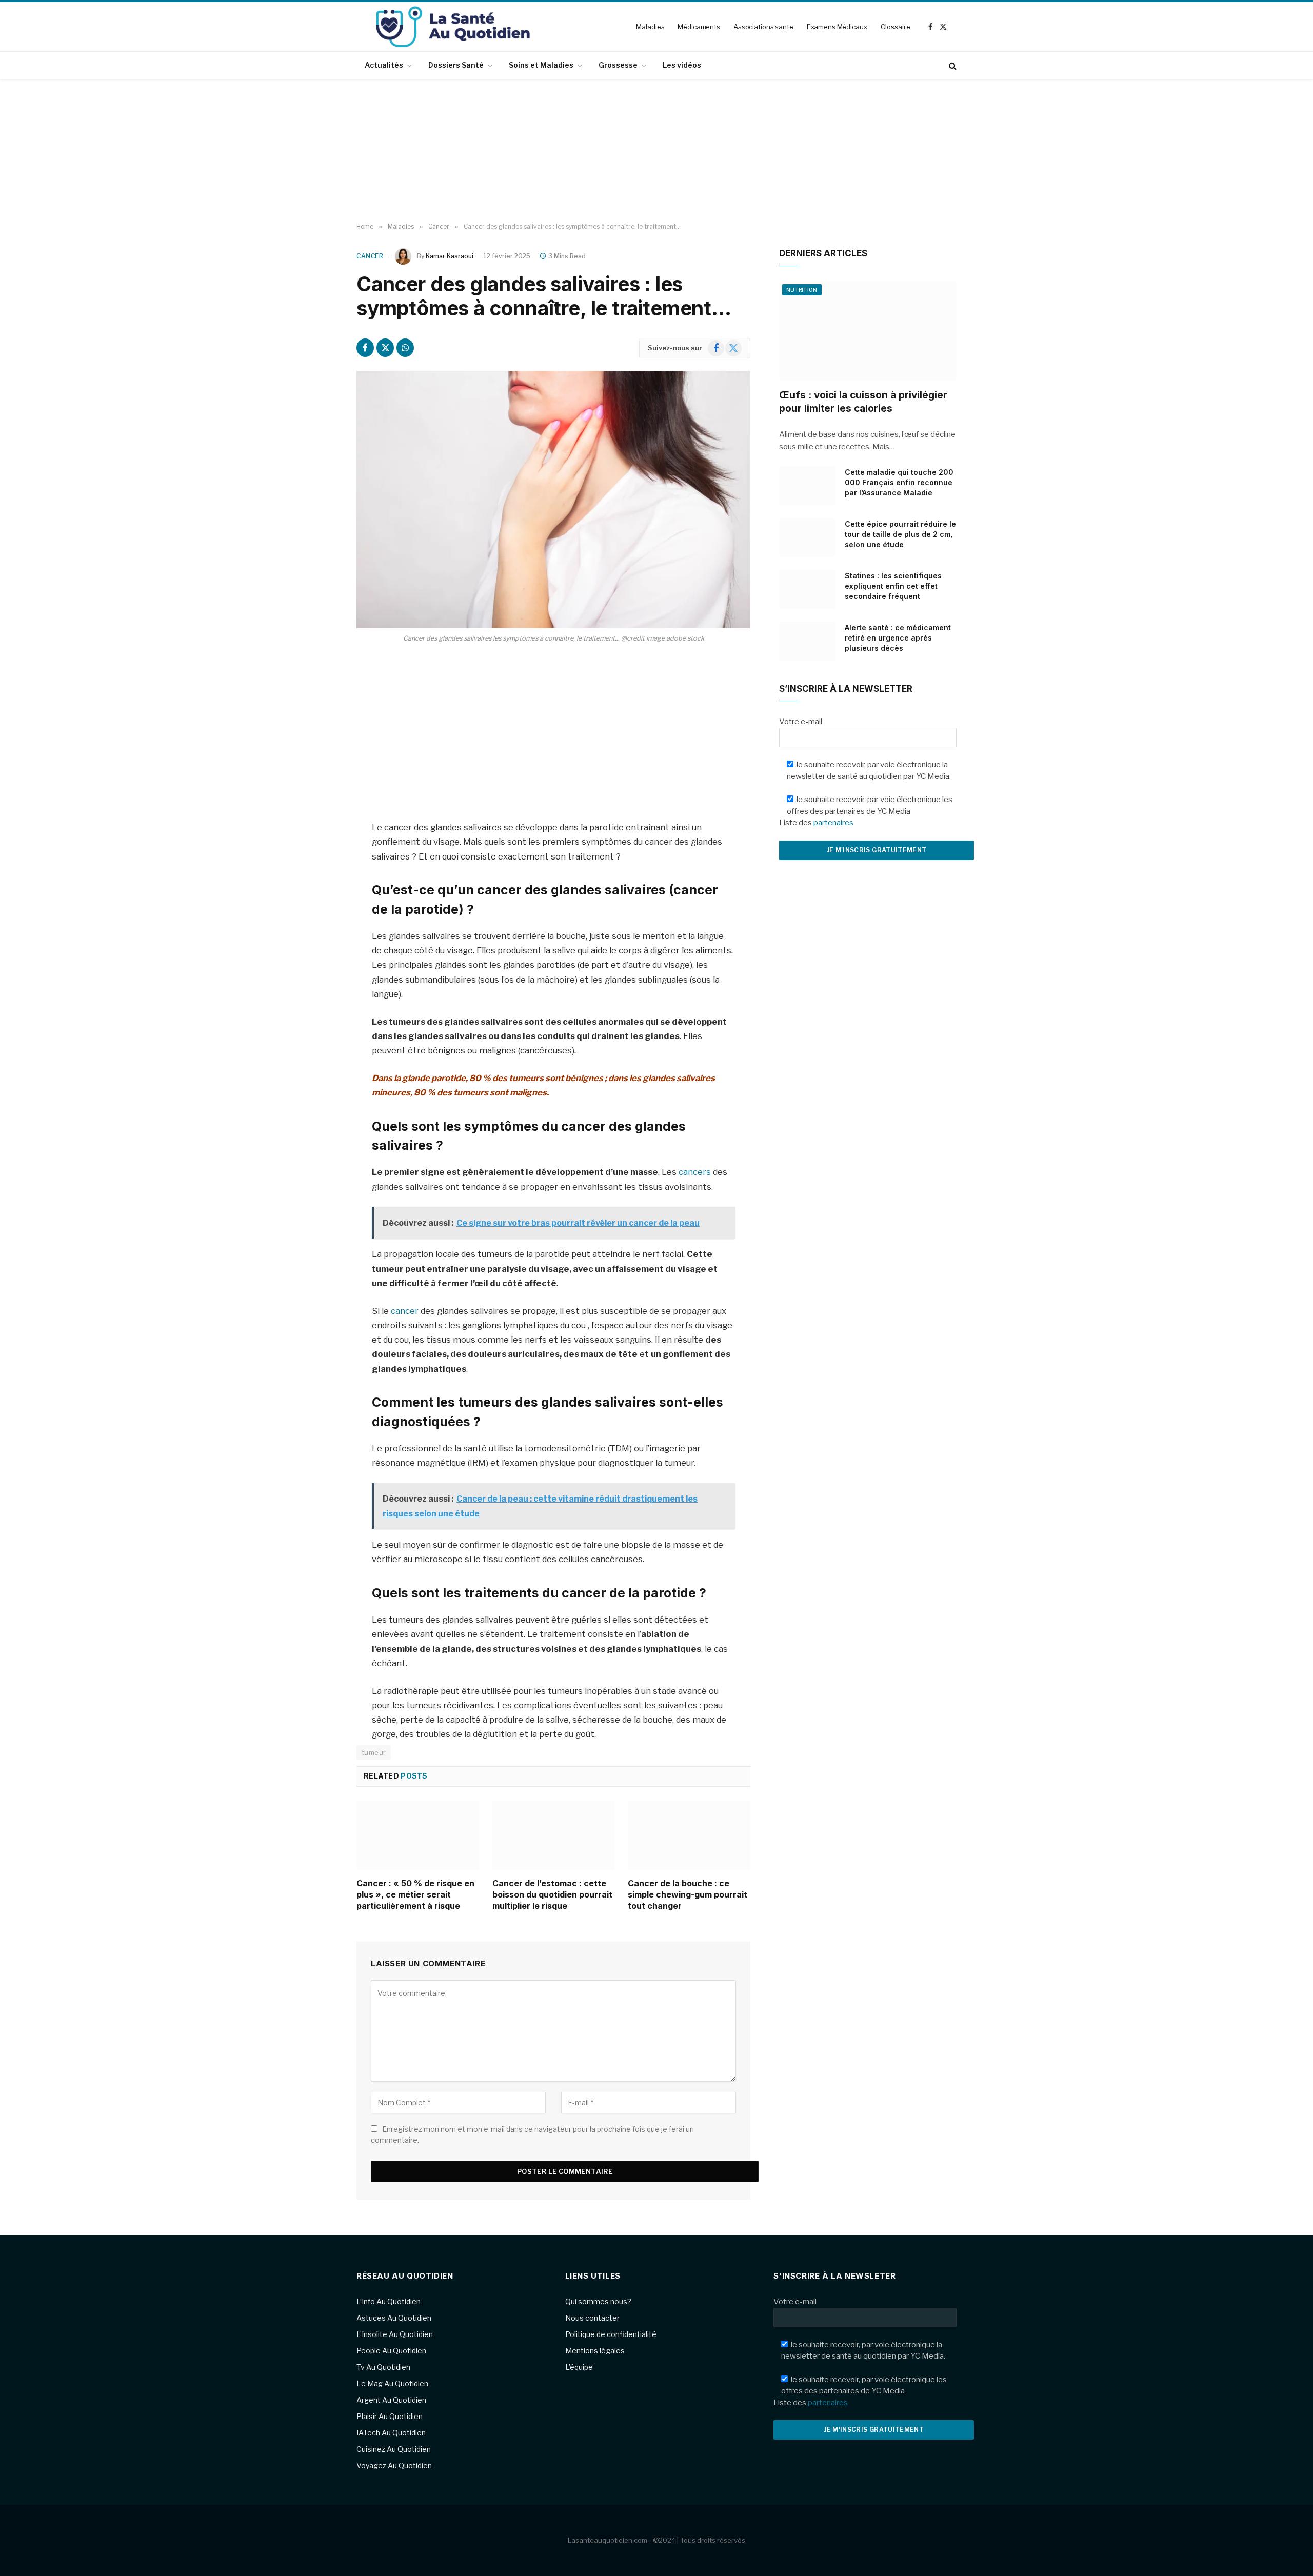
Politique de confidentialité (611, 2334)
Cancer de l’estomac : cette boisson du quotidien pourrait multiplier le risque (552, 1894)
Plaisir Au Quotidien (390, 2416)
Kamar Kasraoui (450, 256)
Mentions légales (595, 2351)
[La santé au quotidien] (453, 27)
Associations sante (763, 27)
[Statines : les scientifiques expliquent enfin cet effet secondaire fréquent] (807, 589)
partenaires (833, 823)
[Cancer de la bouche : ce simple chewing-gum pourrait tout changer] (689, 1835)
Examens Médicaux (837, 27)
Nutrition (802, 290)
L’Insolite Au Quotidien (395, 2334)
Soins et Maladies (541, 65)
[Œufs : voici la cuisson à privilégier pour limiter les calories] (868, 331)
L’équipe (579, 2367)
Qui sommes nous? (598, 2301)
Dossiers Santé (456, 65)
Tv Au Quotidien (383, 2367)
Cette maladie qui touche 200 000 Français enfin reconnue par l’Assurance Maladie (899, 482)
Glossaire (896, 27)
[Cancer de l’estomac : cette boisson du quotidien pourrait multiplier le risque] (554, 1835)
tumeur (374, 1752)
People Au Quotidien (391, 2351)
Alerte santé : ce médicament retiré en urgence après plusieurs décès (898, 638)
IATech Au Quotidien (391, 2433)
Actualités (384, 65)
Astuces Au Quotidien (394, 2318)
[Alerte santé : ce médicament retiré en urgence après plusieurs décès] (807, 641)
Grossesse (618, 65)
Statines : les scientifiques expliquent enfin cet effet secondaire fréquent (893, 586)
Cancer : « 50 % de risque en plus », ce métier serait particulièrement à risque (415, 1894)
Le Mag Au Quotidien (392, 2383)
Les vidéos (682, 65)
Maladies (650, 27)
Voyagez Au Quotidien (394, 2465)
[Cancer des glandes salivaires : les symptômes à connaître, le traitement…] (553, 500)
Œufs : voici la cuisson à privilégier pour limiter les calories (863, 402)
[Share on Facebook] (365, 348)
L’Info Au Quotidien (389, 2301)
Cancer (370, 256)
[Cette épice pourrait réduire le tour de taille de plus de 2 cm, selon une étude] (807, 537)
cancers (695, 1172)
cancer (405, 1311)
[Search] (952, 65)
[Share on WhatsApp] (405, 348)
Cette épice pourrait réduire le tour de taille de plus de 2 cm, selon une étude (900, 534)
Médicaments (699, 27)
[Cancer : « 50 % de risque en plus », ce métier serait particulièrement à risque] (418, 1835)
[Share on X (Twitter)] (385, 348)
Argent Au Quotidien (391, 2400)
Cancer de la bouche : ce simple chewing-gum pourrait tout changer (688, 1894)
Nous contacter (592, 2318)
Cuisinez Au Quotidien (394, 2449)
